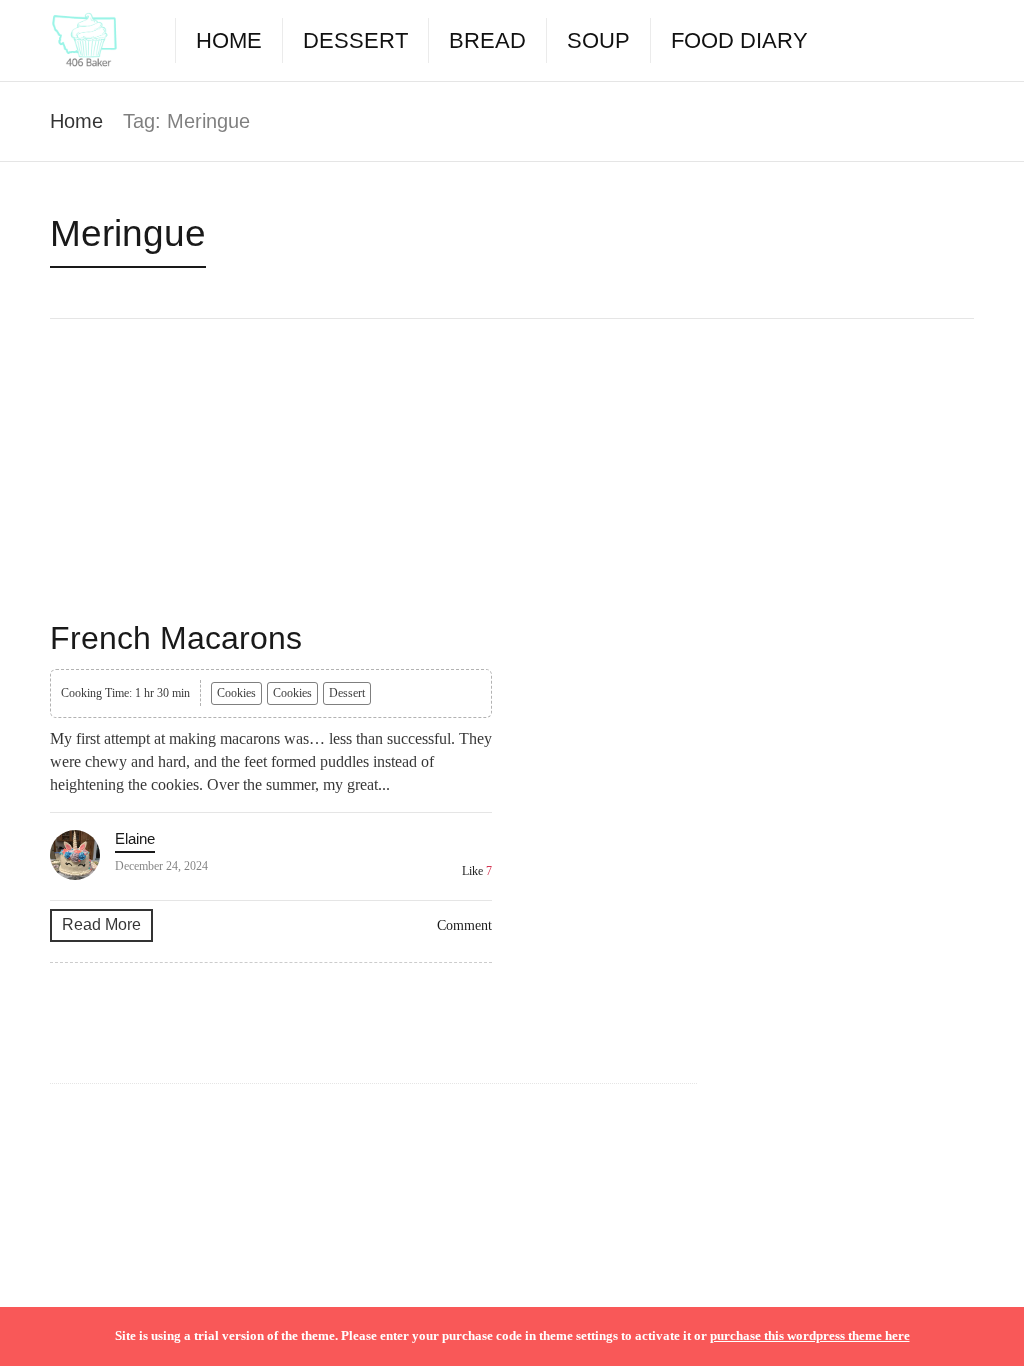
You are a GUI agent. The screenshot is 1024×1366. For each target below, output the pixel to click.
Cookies (236, 693)
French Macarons (176, 638)
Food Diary (739, 40)
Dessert (355, 40)
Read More (101, 924)
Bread (487, 40)
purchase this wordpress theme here (810, 1335)
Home (229, 40)
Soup (598, 40)
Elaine (135, 838)
